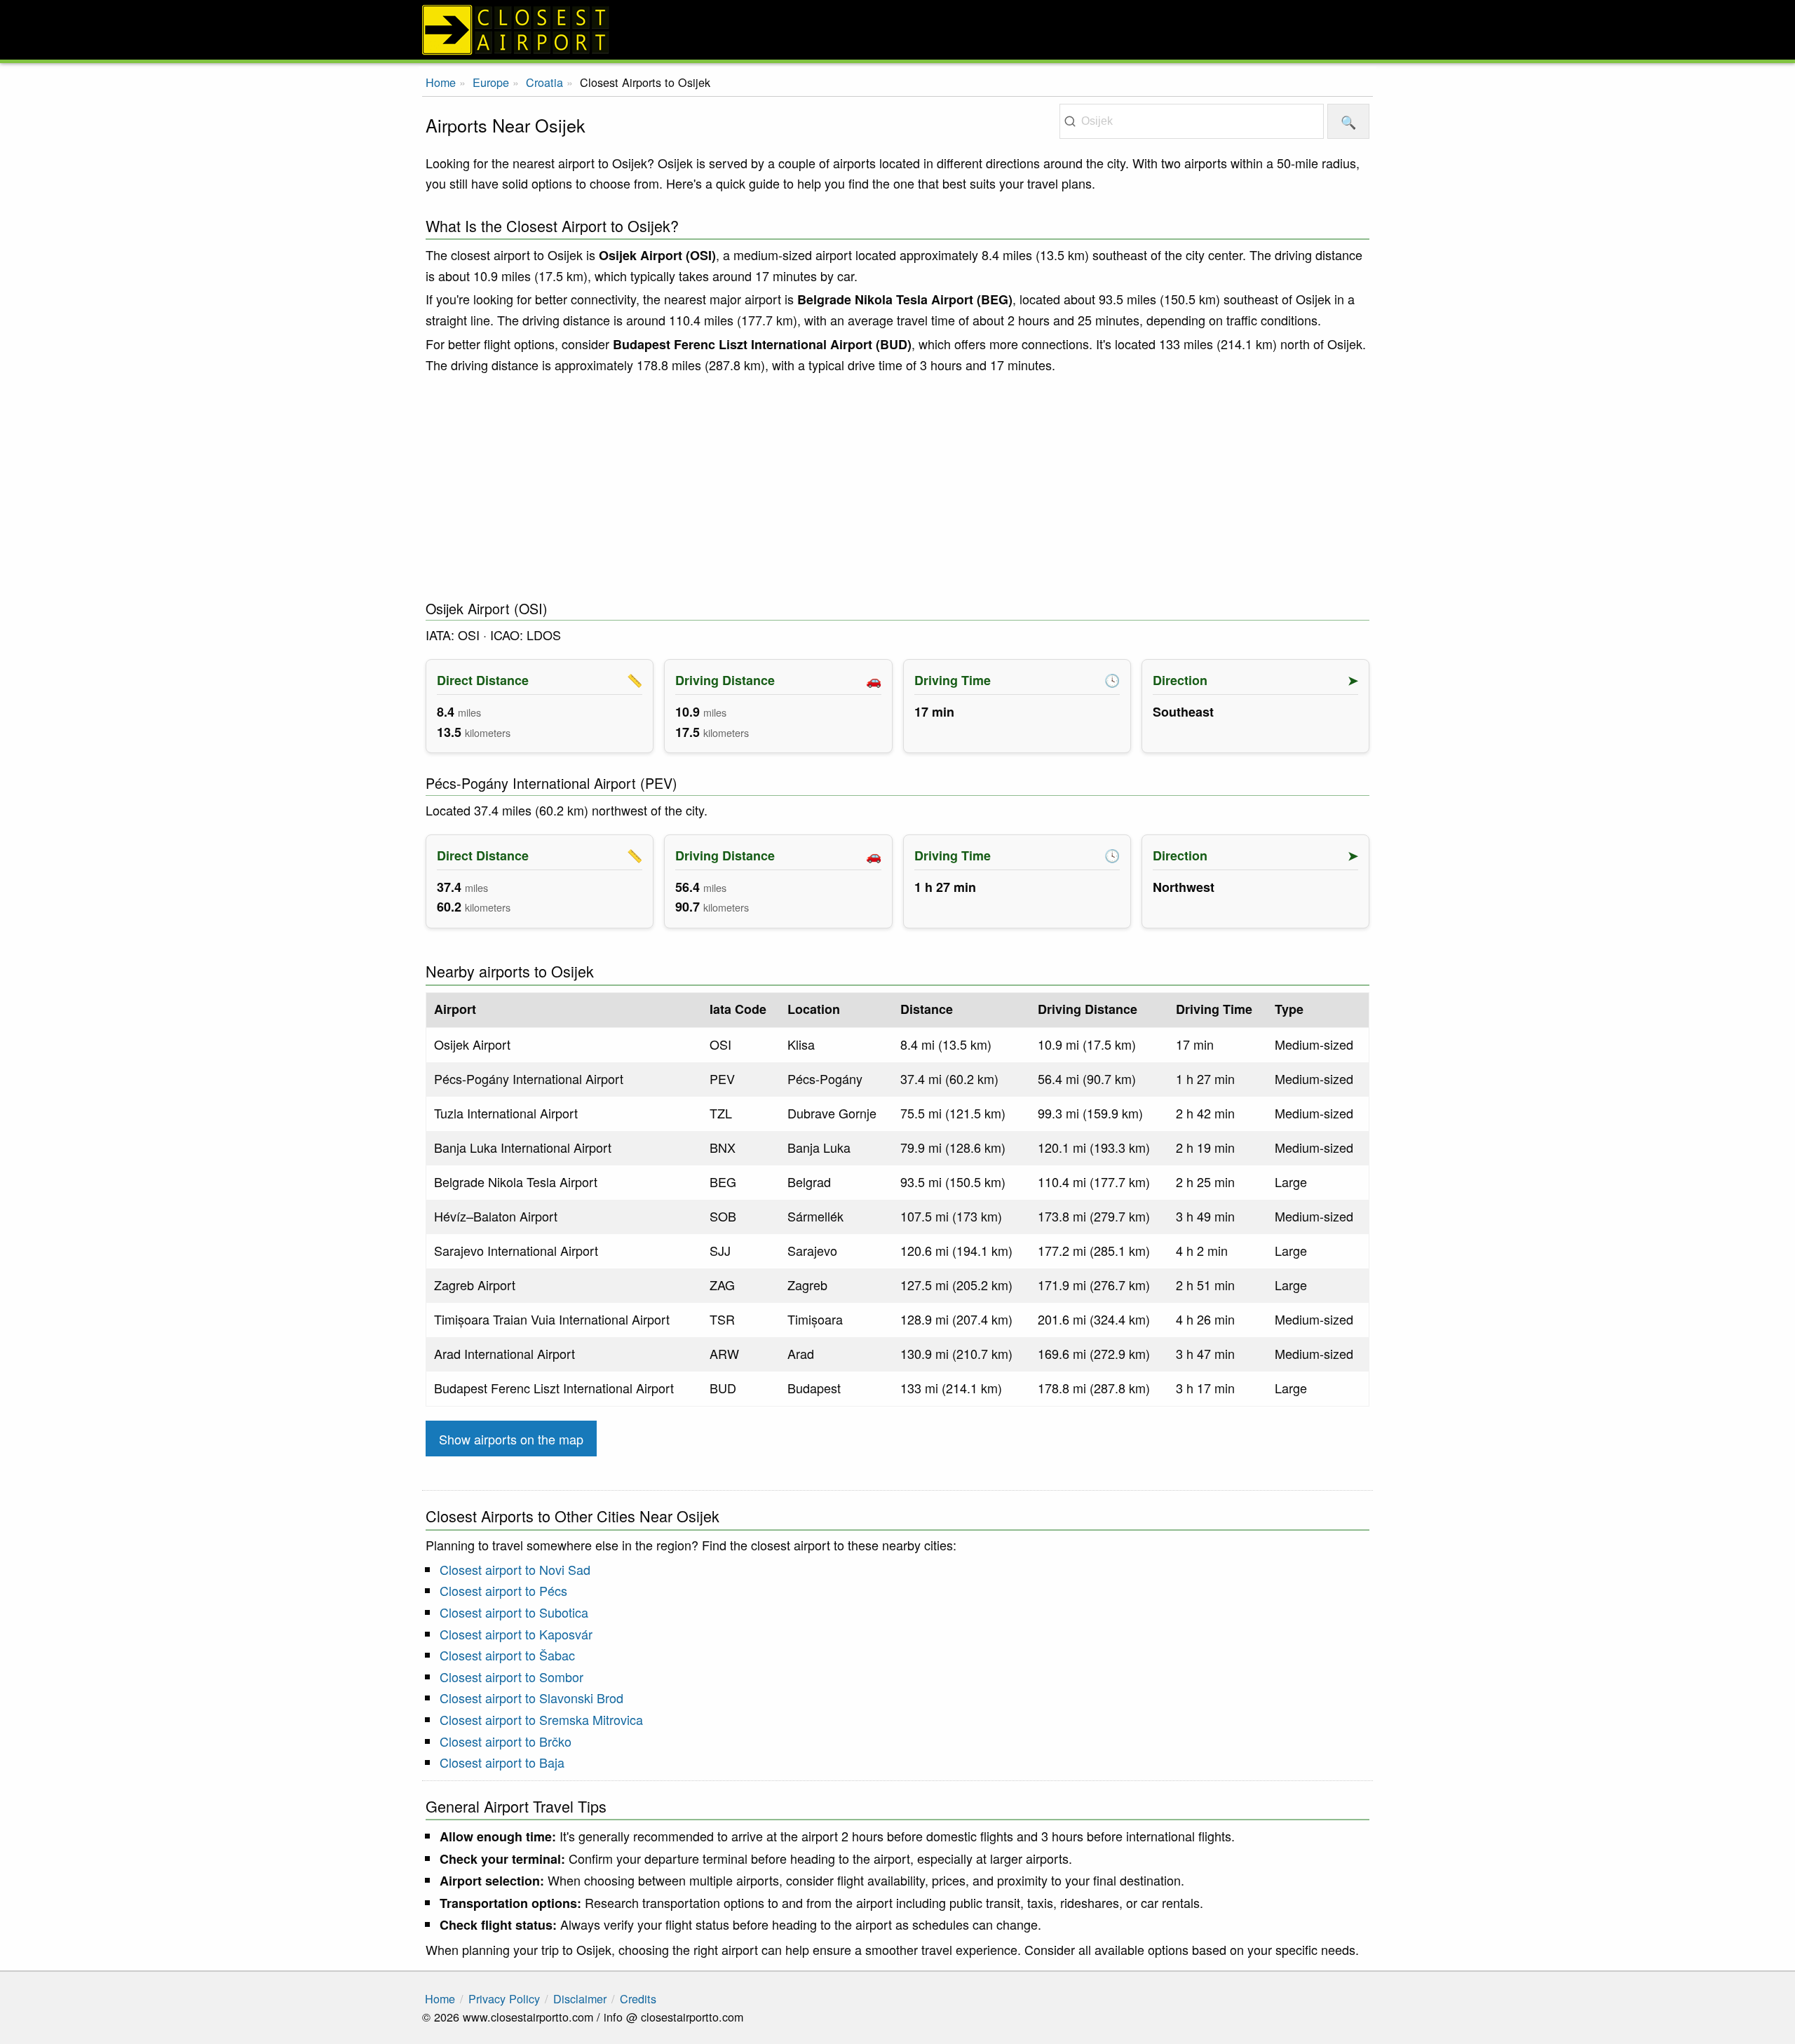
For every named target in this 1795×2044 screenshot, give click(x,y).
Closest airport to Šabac (507, 1655)
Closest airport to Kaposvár (516, 1634)
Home (441, 82)
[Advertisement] (897, 487)
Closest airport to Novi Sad (515, 1569)
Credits (638, 1998)
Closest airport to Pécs (503, 1590)
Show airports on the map (511, 1439)
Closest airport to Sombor (512, 1677)
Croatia (544, 82)
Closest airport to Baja (502, 1762)
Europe (491, 82)
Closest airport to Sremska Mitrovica (541, 1719)
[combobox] (1192, 121)
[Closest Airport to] (897, 30)
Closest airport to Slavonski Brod (531, 1698)
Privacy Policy (504, 1998)
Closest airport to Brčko (506, 1741)
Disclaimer (580, 1998)
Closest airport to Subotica (514, 1612)
